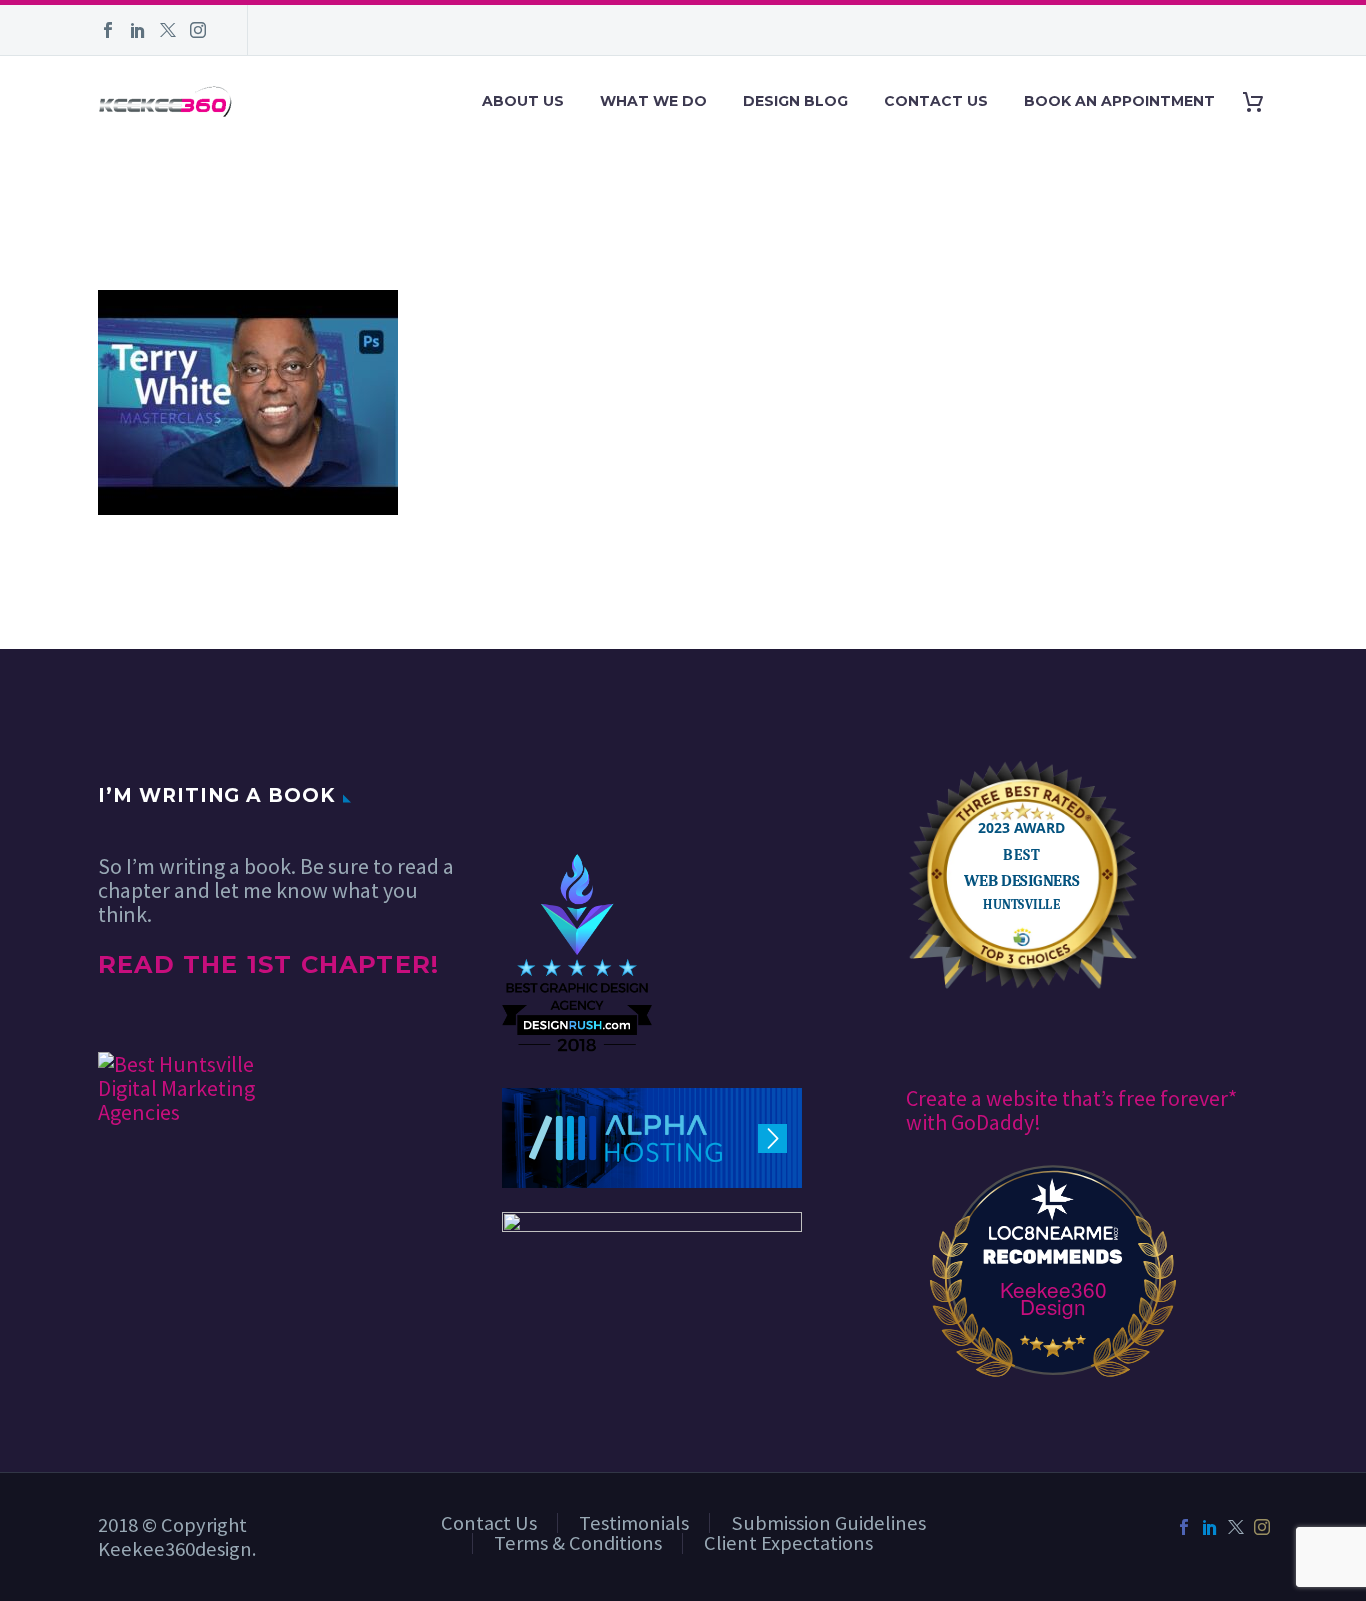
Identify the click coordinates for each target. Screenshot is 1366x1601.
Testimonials (634, 1523)
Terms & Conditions (578, 1543)
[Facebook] (108, 30)
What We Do (653, 101)
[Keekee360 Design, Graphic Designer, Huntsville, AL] (577, 793)
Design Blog (795, 101)
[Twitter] (168, 30)
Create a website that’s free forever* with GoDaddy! (1071, 1110)
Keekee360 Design (1053, 1298)
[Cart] (1260, 101)
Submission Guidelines (828, 1523)
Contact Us (936, 101)
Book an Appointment (1119, 101)
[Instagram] (198, 30)
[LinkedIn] (138, 30)
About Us (523, 101)
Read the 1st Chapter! (268, 964)
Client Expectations (788, 1543)
